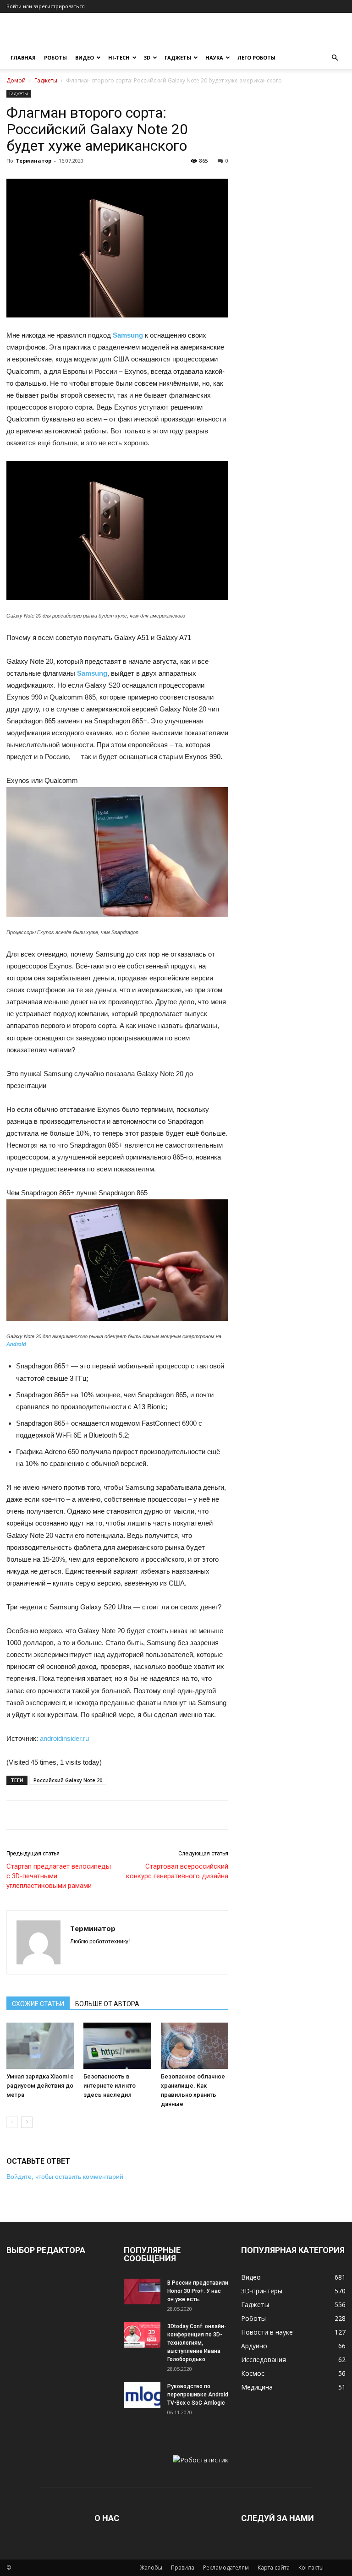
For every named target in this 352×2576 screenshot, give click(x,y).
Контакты (311, 2568)
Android (16, 1344)
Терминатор (33, 161)
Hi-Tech (119, 57)
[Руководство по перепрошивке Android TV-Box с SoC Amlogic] (142, 2395)
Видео (85, 57)
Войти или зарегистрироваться (46, 6)
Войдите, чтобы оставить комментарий (65, 2177)
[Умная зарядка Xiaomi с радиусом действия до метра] (40, 2046)
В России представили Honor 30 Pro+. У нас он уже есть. (198, 2291)
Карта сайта (274, 2568)
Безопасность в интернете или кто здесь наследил (110, 2086)
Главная (23, 57)
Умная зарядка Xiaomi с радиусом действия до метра (40, 2086)
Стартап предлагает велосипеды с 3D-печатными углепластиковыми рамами (59, 1876)
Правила (183, 2568)
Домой (16, 80)
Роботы (55, 57)
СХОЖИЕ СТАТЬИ (38, 2004)
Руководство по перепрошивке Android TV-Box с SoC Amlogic (198, 2395)
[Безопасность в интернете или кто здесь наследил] (117, 2046)
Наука (214, 57)
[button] (335, 58)
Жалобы (151, 2568)
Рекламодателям (226, 2568)
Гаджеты (178, 57)
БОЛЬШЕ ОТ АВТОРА (107, 2004)
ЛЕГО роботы (256, 57)
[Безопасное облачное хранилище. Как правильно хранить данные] (195, 2046)
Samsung (128, 335)
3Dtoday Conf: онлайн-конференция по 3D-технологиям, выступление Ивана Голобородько (197, 2343)
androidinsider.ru (64, 1738)
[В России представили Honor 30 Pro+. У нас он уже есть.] (142, 2292)
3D (147, 57)
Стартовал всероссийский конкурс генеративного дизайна (177, 1871)
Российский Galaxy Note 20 (68, 1780)
